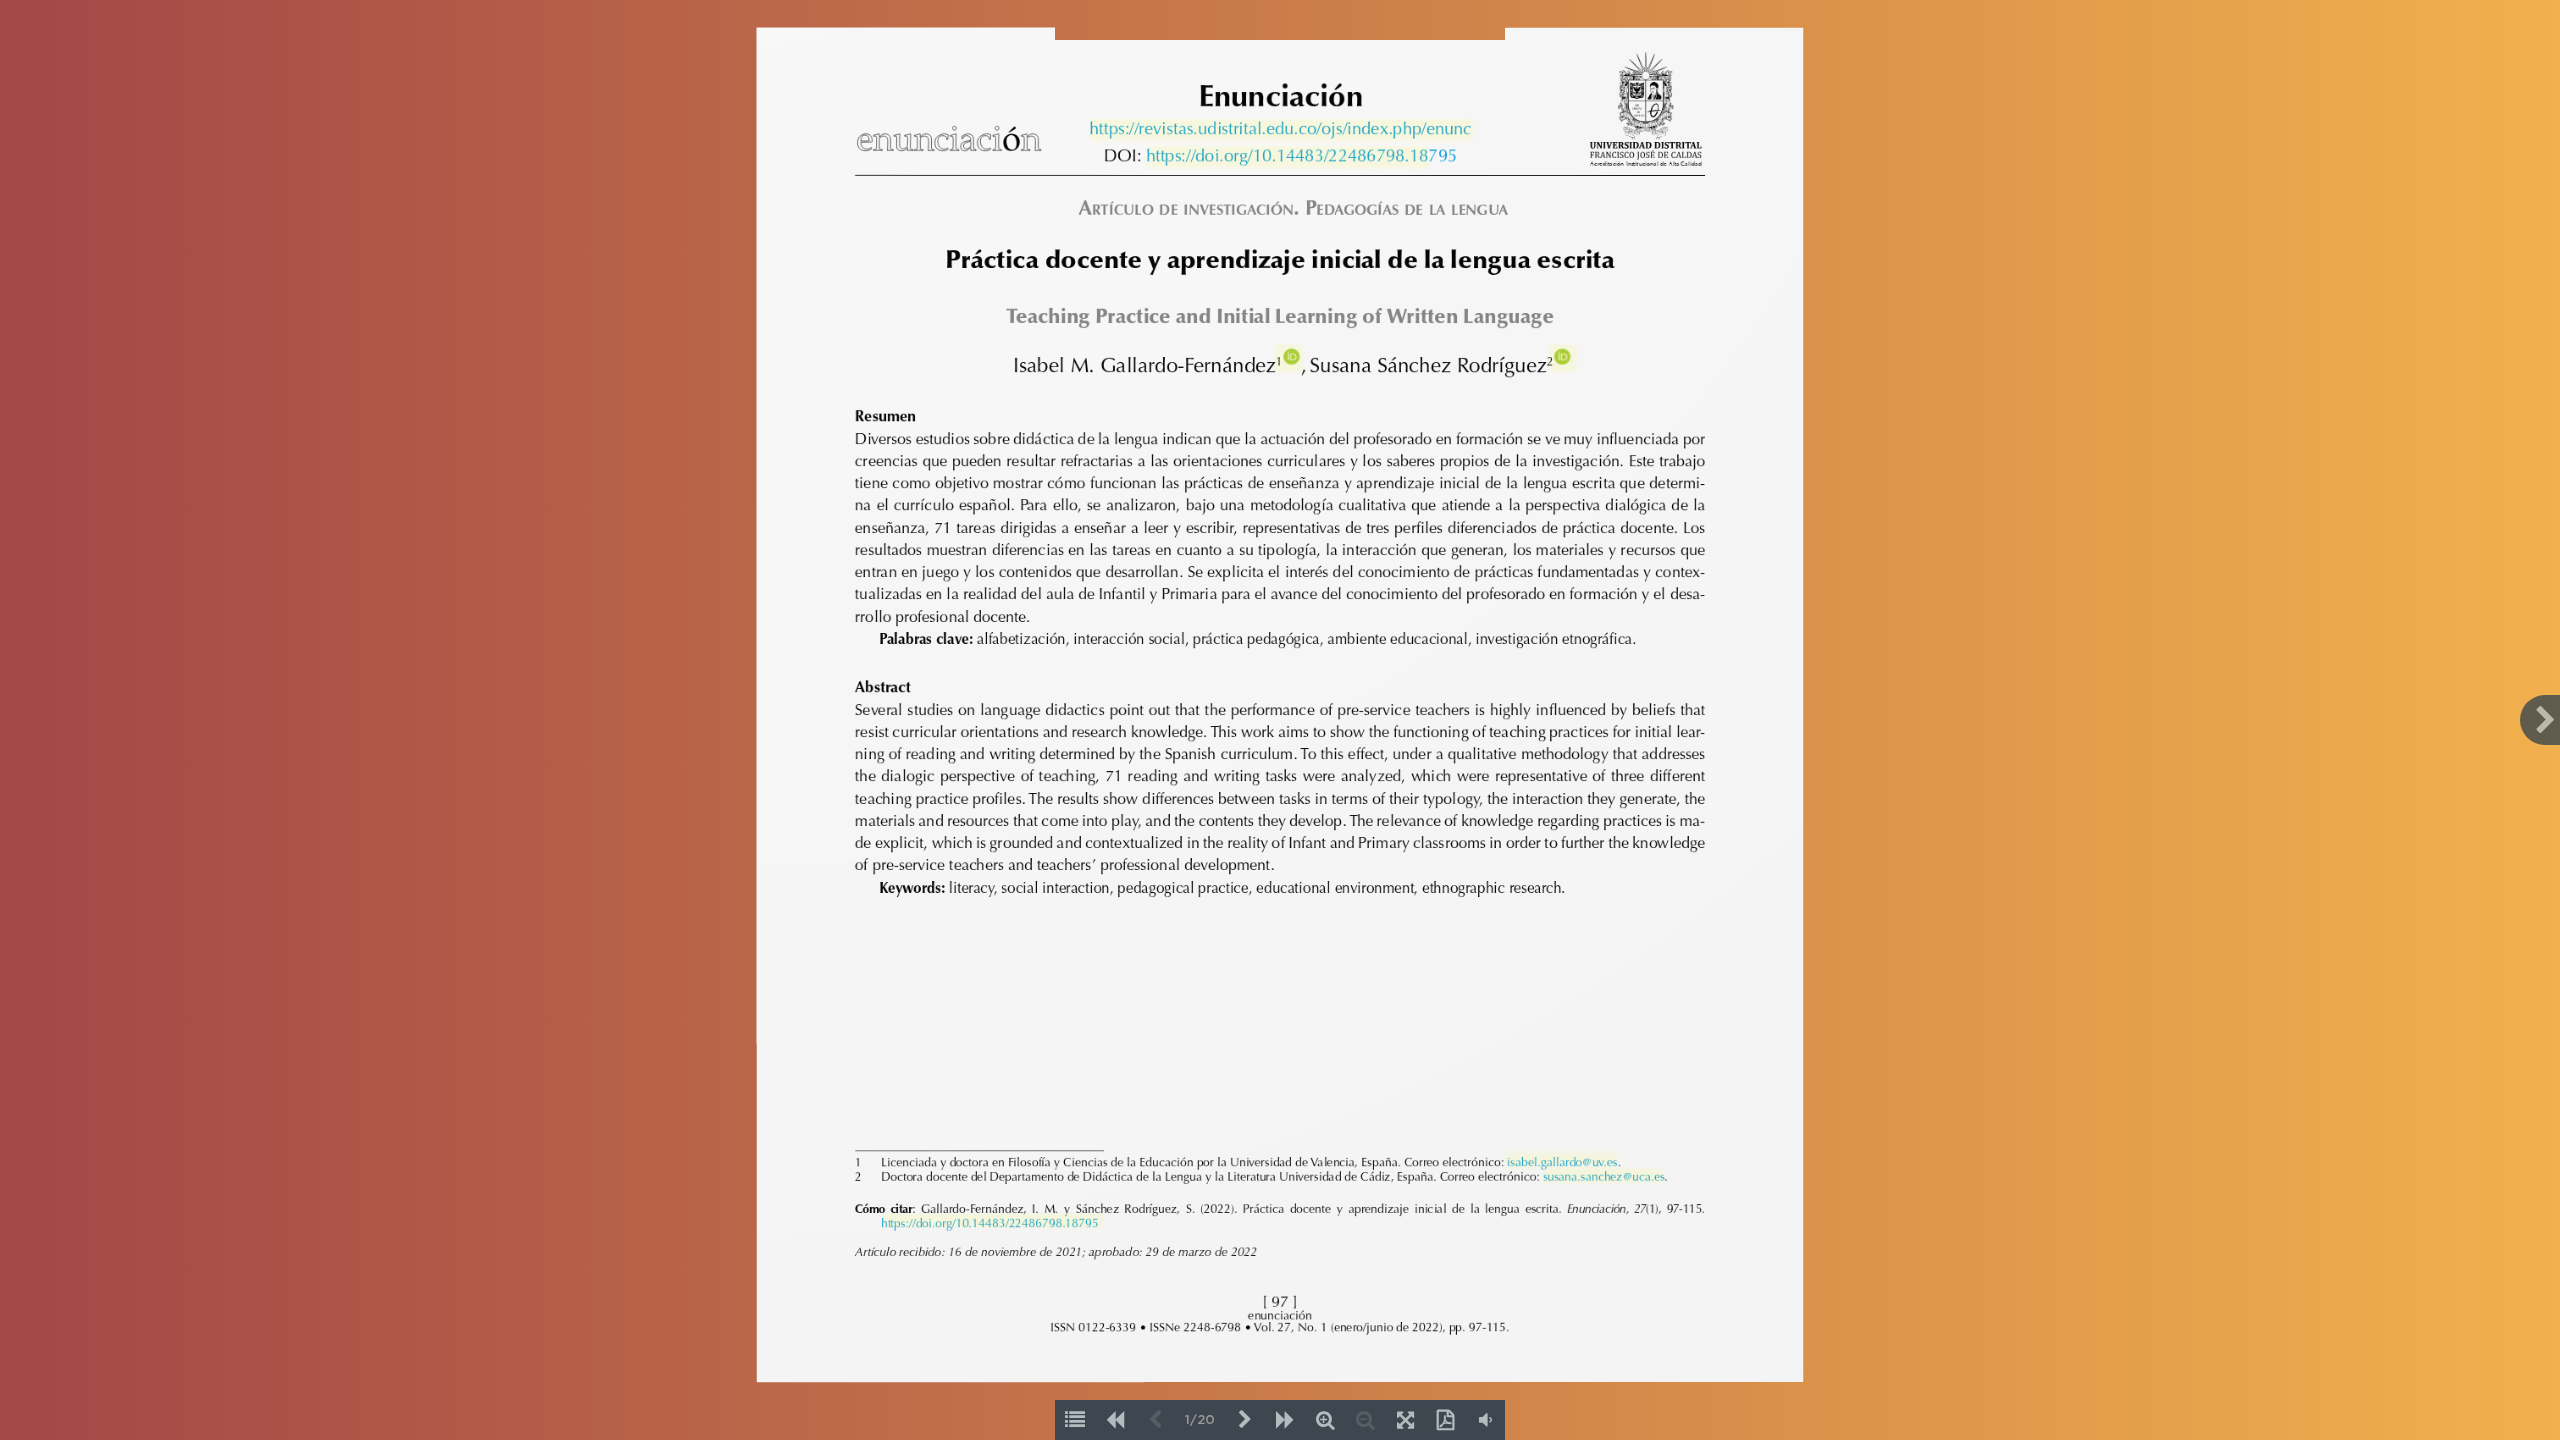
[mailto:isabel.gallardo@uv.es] (1560, 1161)
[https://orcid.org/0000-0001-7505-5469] (1290, 357)
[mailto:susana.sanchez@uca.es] (1601, 1175)
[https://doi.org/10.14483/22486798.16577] (1099, 1222)
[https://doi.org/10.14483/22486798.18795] (1286, 157)
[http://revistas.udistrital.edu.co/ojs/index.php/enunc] (1279, 130)
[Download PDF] (1445, 1420)
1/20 (1200, 1420)
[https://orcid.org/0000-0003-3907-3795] (1560, 357)
